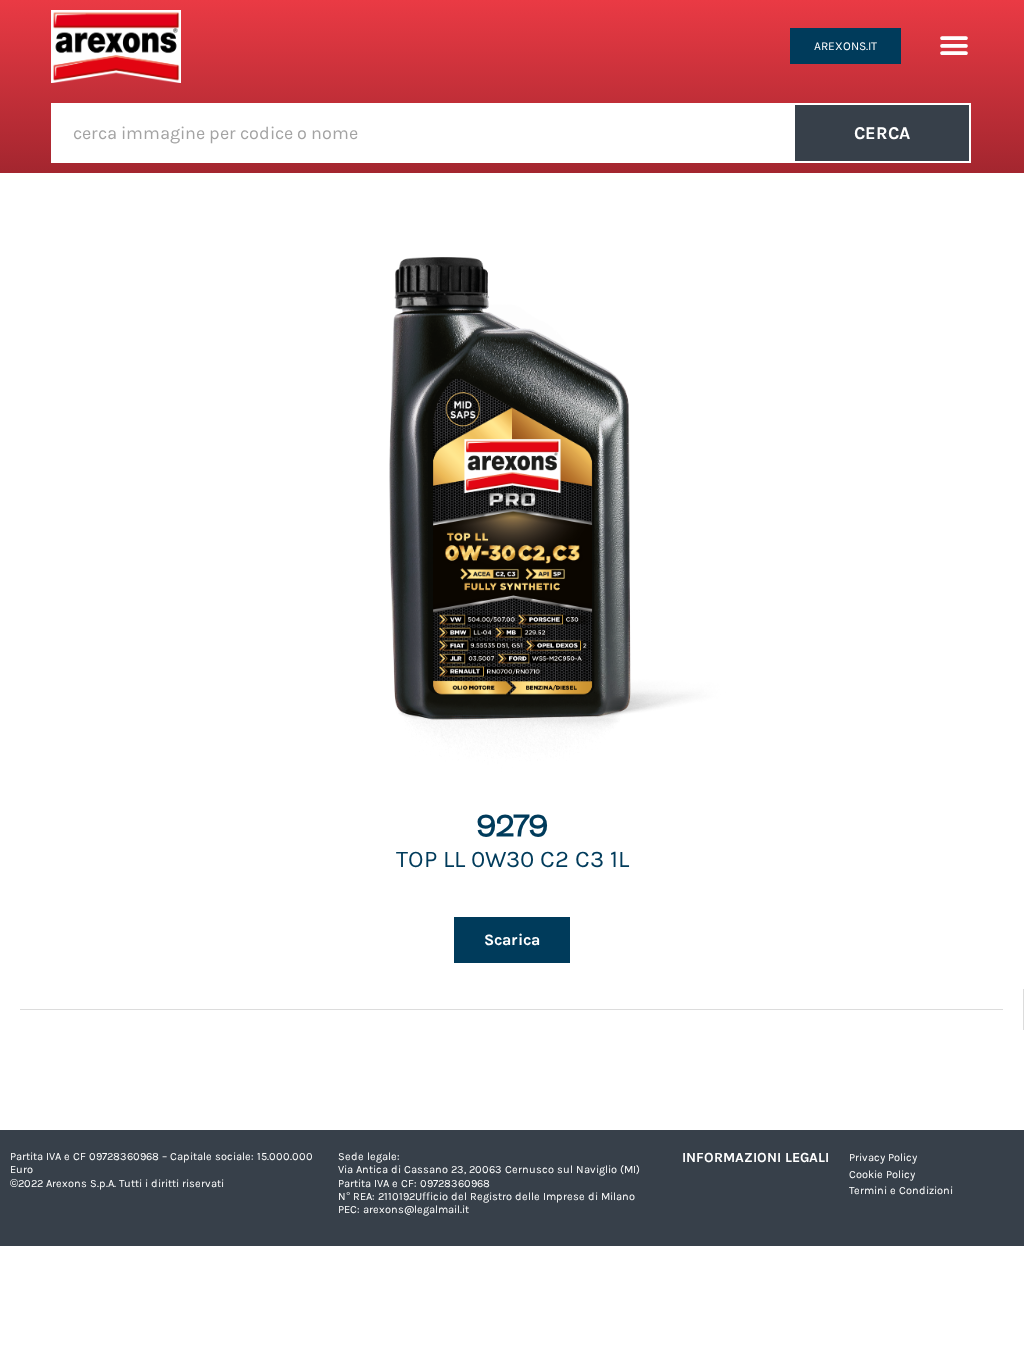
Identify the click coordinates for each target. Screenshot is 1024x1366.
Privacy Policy (883, 1157)
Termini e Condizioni (901, 1190)
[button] (953, 46)
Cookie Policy (882, 1174)
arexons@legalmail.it (416, 1209)
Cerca (882, 133)
